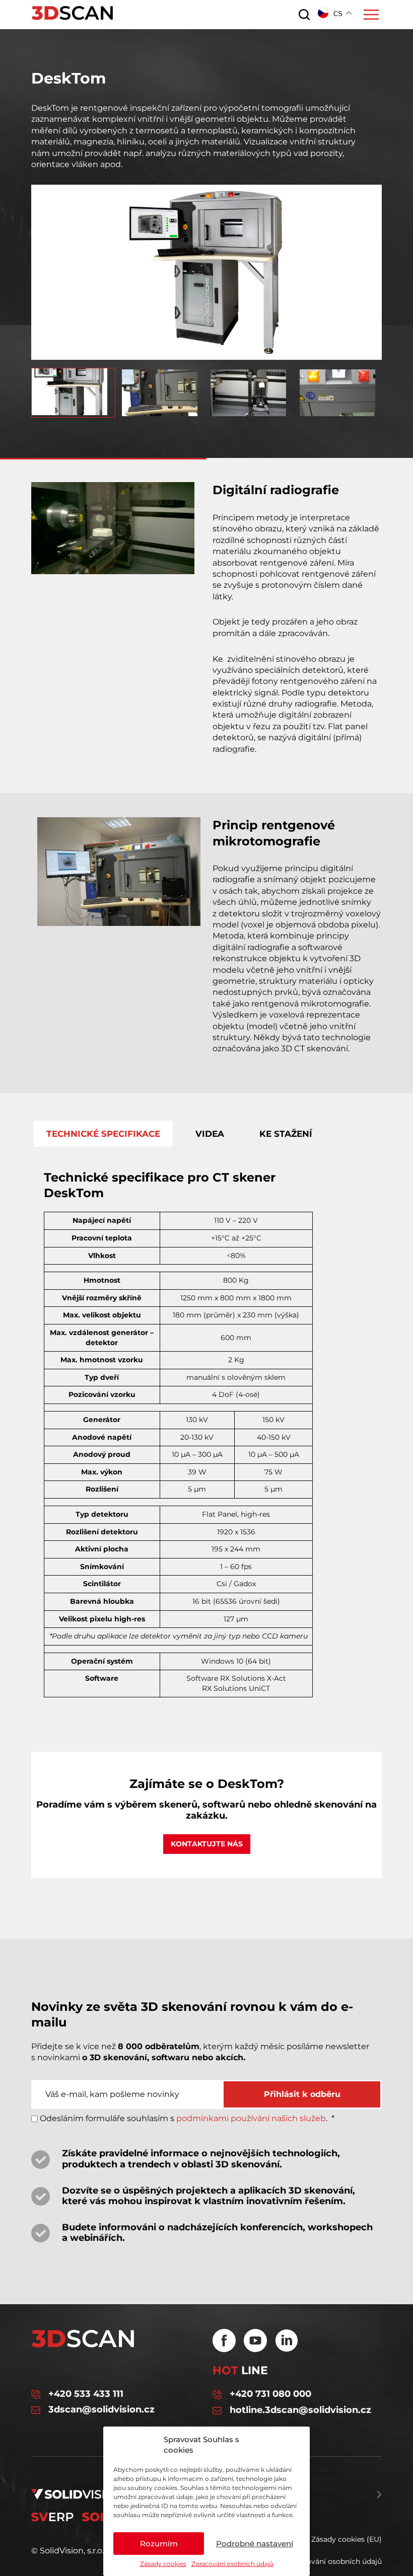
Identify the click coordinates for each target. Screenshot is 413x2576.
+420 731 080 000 (270, 2394)
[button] (206, 354)
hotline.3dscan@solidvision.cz (300, 2410)
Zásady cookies (163, 2564)
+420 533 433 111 (86, 2394)
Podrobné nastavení (255, 2544)
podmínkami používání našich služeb (251, 2118)
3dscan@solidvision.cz (101, 2410)
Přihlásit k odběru (302, 2094)
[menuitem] (73, 393)
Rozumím (159, 2544)
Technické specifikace (103, 1134)
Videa (210, 1134)
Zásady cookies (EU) (347, 2539)
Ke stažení (286, 1134)
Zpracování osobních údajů (232, 2564)
